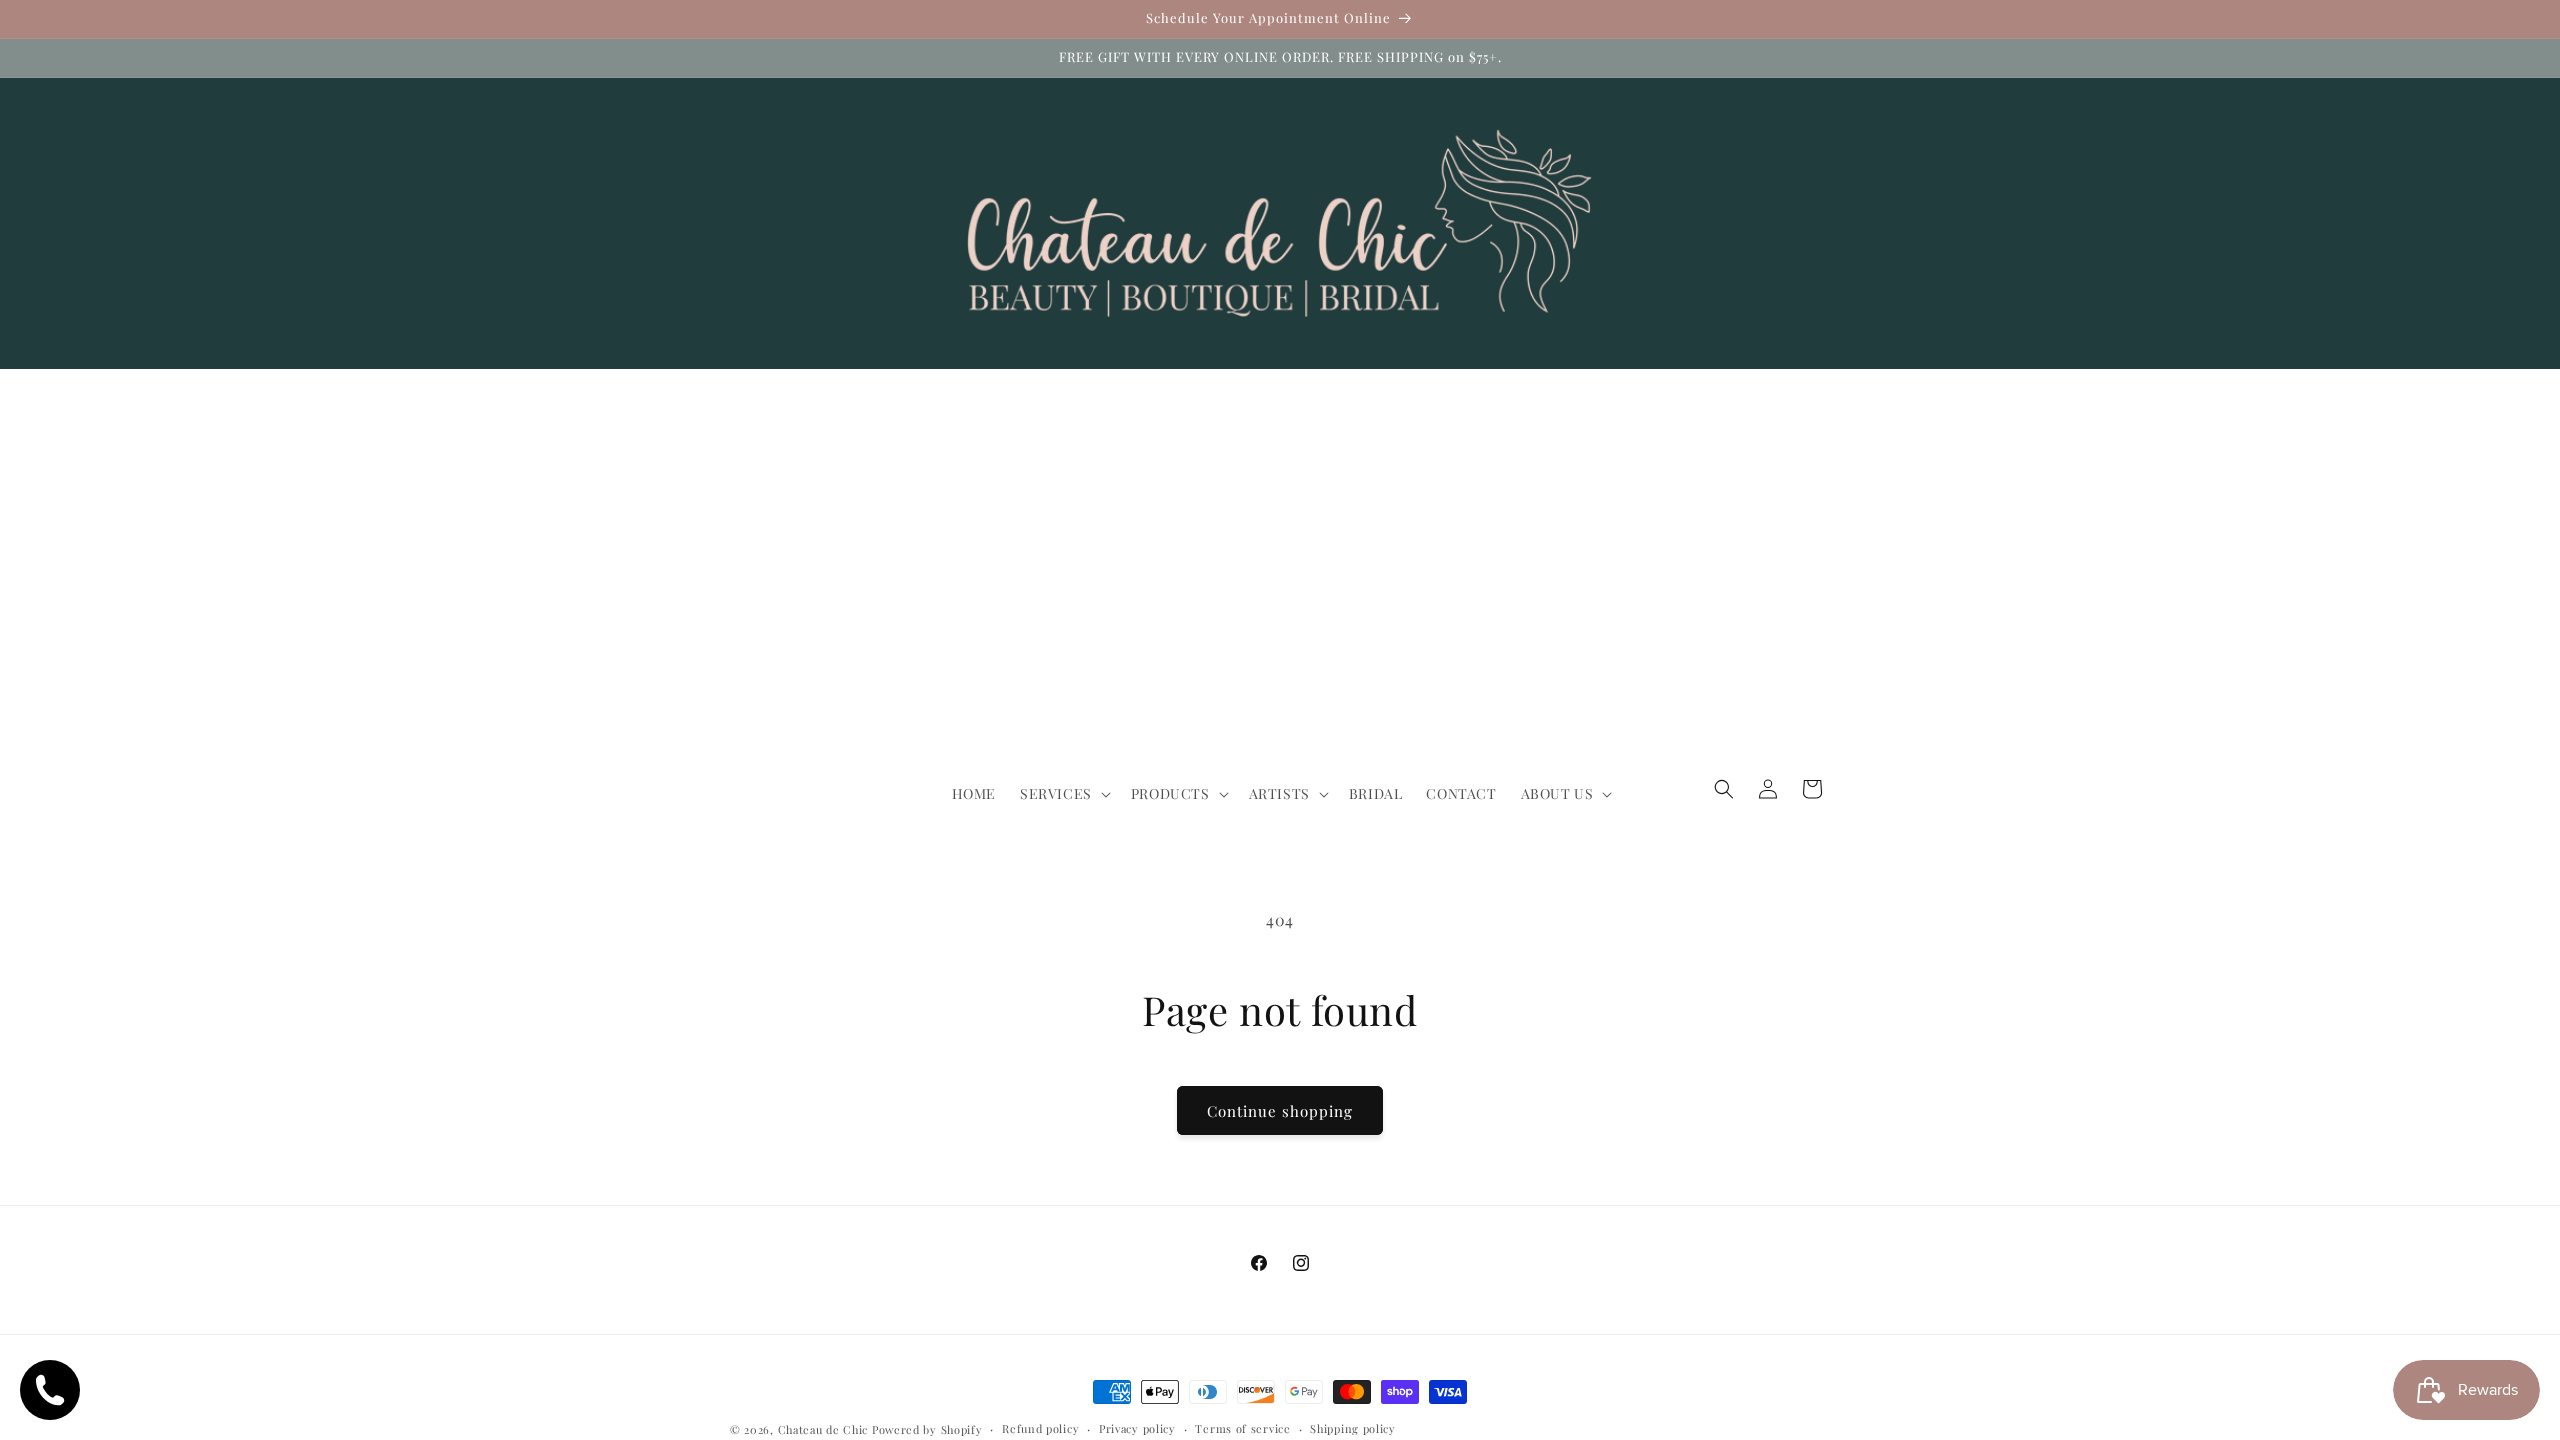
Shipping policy (1353, 1428)
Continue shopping (1280, 1111)
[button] (1063, 794)
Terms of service (1242, 1428)
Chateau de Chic (823, 1429)
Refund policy (1040, 1428)
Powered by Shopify (927, 1429)
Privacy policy (1137, 1428)
